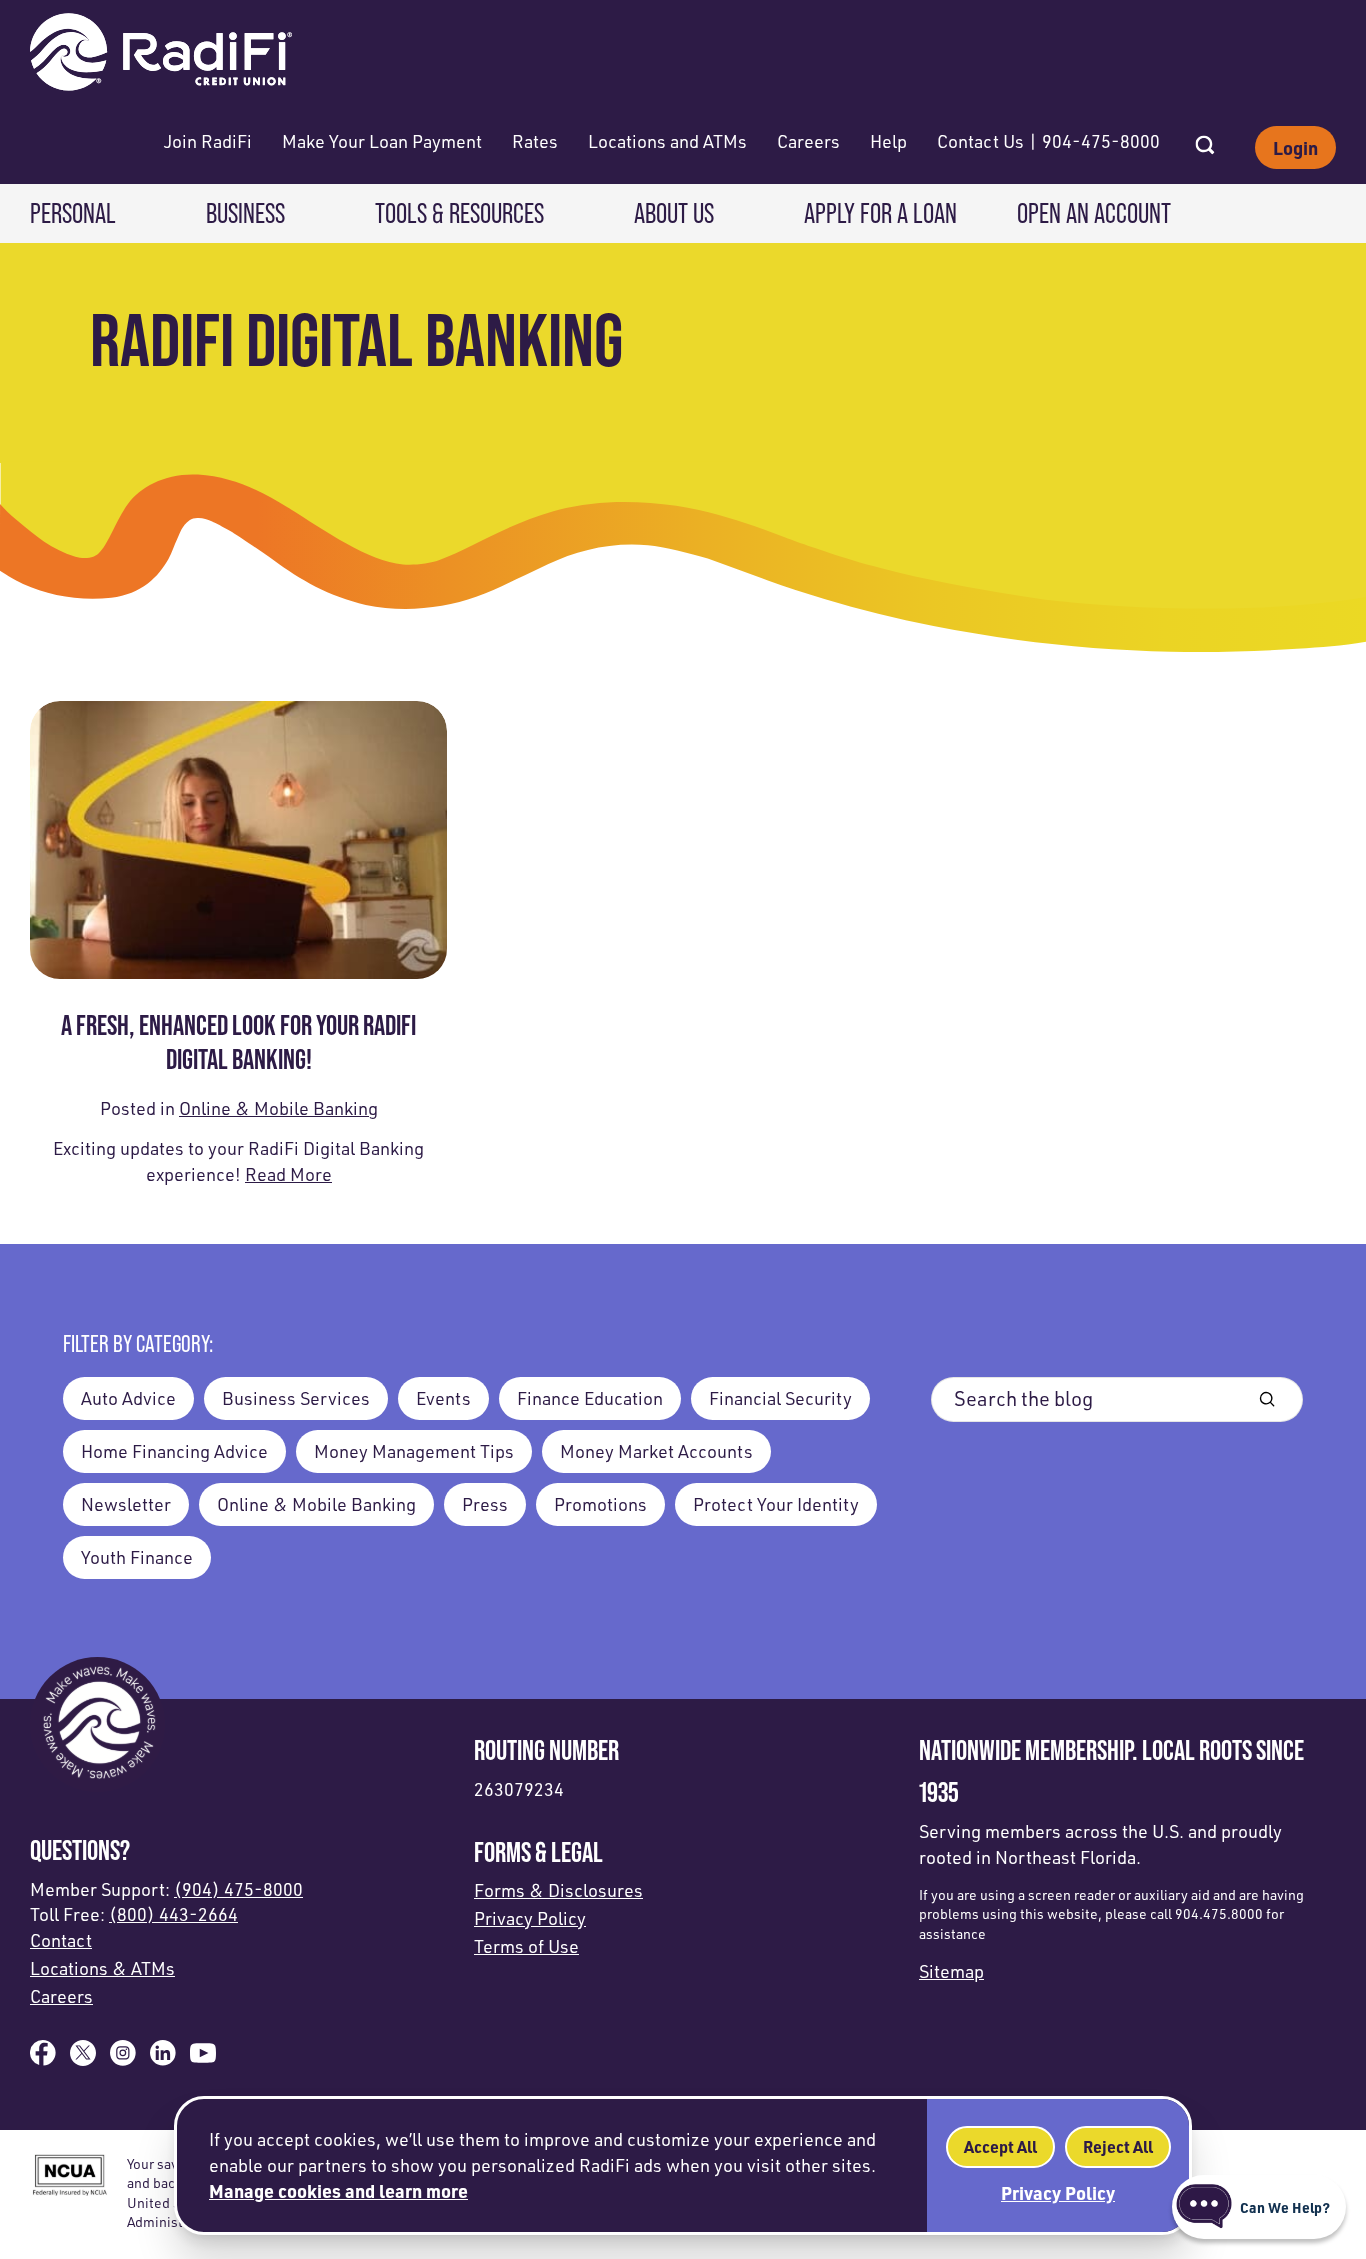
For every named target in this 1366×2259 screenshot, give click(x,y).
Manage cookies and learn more (338, 2190)
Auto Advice (128, 1398)
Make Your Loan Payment (382, 141)
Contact (61, 1940)
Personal (73, 213)
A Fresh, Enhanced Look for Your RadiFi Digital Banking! (238, 1042)
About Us (674, 213)
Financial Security (780, 1398)
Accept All (1000, 2146)
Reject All (1118, 2146)
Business (245, 213)
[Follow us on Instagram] (123, 2059)
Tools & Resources (459, 213)
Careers (808, 141)
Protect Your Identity (776, 1504)
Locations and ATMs (667, 141)
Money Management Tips (414, 1451)
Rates (535, 141)
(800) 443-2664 (173, 1914)
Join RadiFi (208, 141)
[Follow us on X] (83, 2059)
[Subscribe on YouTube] (203, 2059)
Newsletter (126, 1504)
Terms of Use (526, 1946)
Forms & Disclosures (558, 1890)
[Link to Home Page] (161, 54)
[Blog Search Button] (1267, 1399)
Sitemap (951, 1971)
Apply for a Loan (880, 213)
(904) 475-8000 (238, 1889)
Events (443, 1398)
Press (485, 1504)
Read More (288, 1174)
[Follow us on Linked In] (163, 2059)
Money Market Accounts (656, 1451)
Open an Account (1094, 213)
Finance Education (590, 1398)
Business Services (296, 1398)
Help (888, 141)
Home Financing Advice (174, 1451)
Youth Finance (137, 1557)
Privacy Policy (530, 1918)
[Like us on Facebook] (43, 2059)
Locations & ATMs (102, 1968)
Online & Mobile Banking (278, 1108)
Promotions (600, 1504)
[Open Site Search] (1205, 139)
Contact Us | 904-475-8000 (1048, 141)
